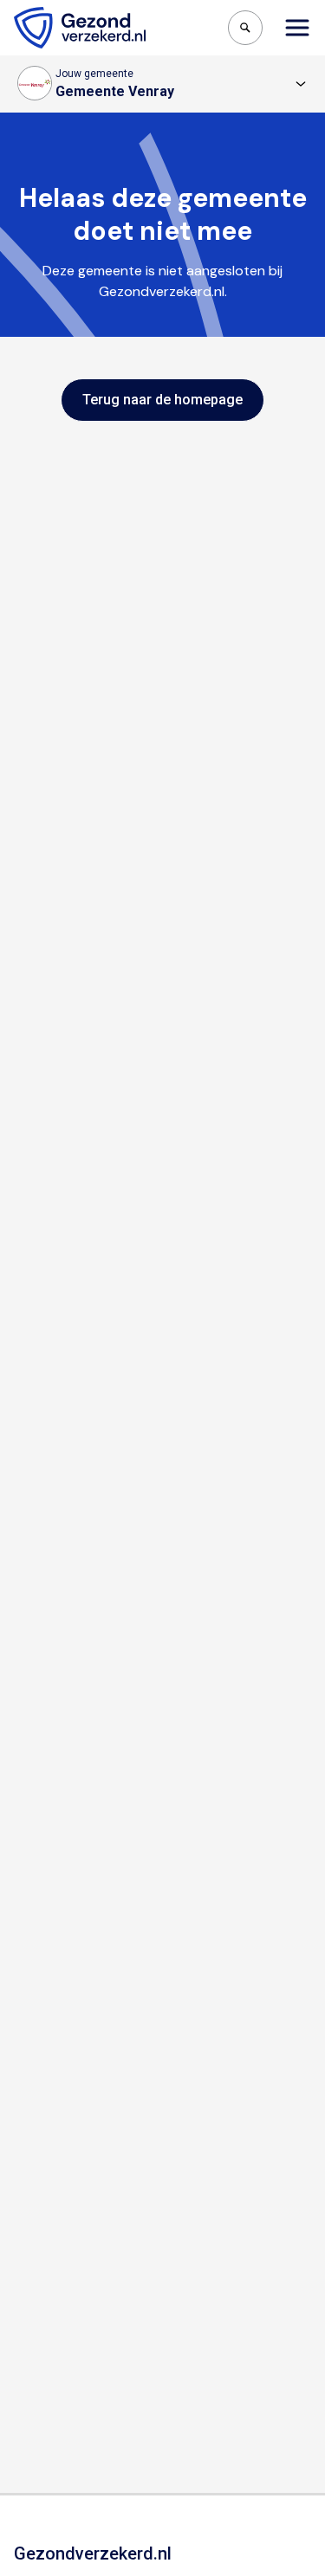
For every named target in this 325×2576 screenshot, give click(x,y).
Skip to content (85, 16)
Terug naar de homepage (162, 400)
